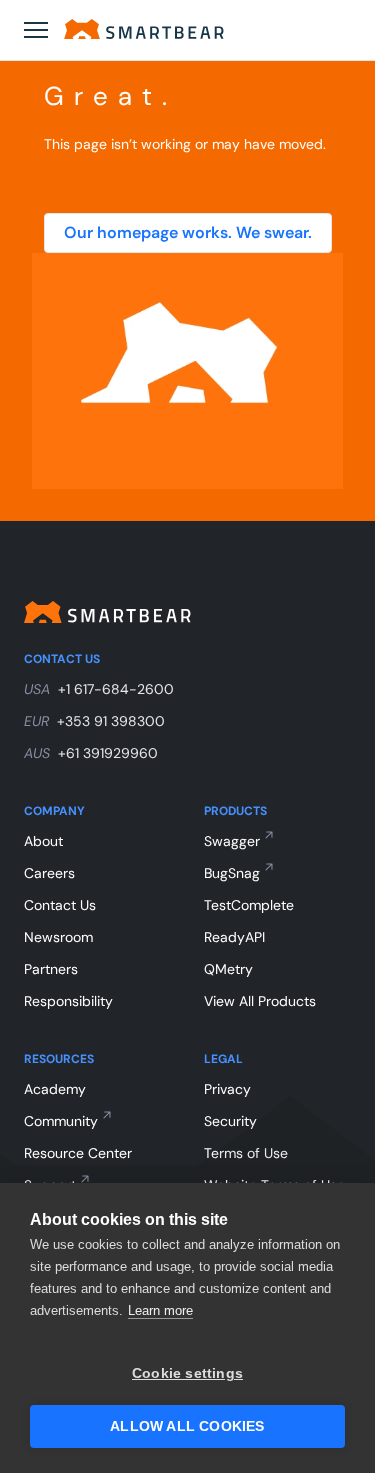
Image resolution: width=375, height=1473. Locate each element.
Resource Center (78, 1153)
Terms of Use (246, 1153)
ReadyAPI (234, 937)
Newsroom (58, 937)
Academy (55, 1089)
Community (61, 1121)
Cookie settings (187, 1373)
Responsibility (68, 1001)
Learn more (160, 1310)
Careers (49, 873)
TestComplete (249, 905)
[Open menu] (36, 30)
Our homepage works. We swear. (188, 232)
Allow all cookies (187, 1426)
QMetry (228, 969)
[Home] (144, 29)
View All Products (260, 1001)
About (43, 841)
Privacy (227, 1089)
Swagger (232, 841)
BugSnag (232, 873)
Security (230, 1121)
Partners (51, 969)
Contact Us (60, 905)
